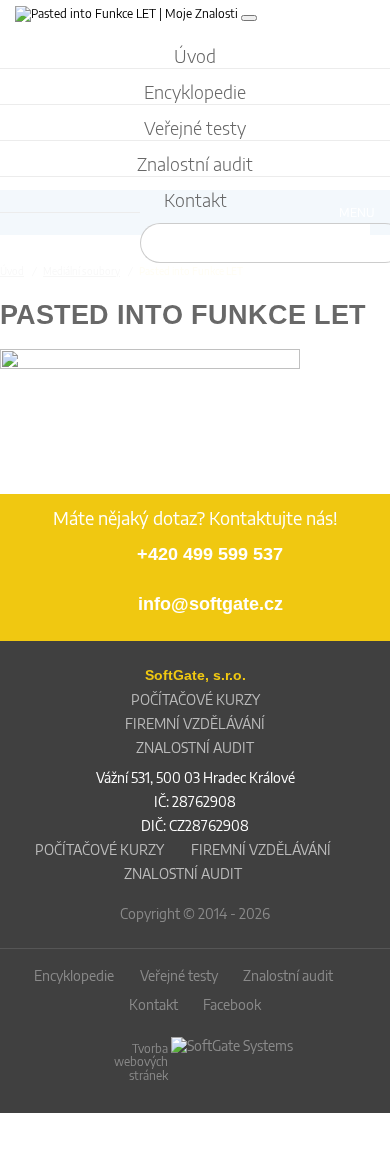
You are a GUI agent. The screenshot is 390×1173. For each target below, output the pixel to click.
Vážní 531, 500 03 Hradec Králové (195, 777)
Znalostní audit (288, 975)
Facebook (232, 1004)
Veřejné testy (179, 975)
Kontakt (153, 1004)
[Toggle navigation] (249, 18)
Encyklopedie (74, 975)
